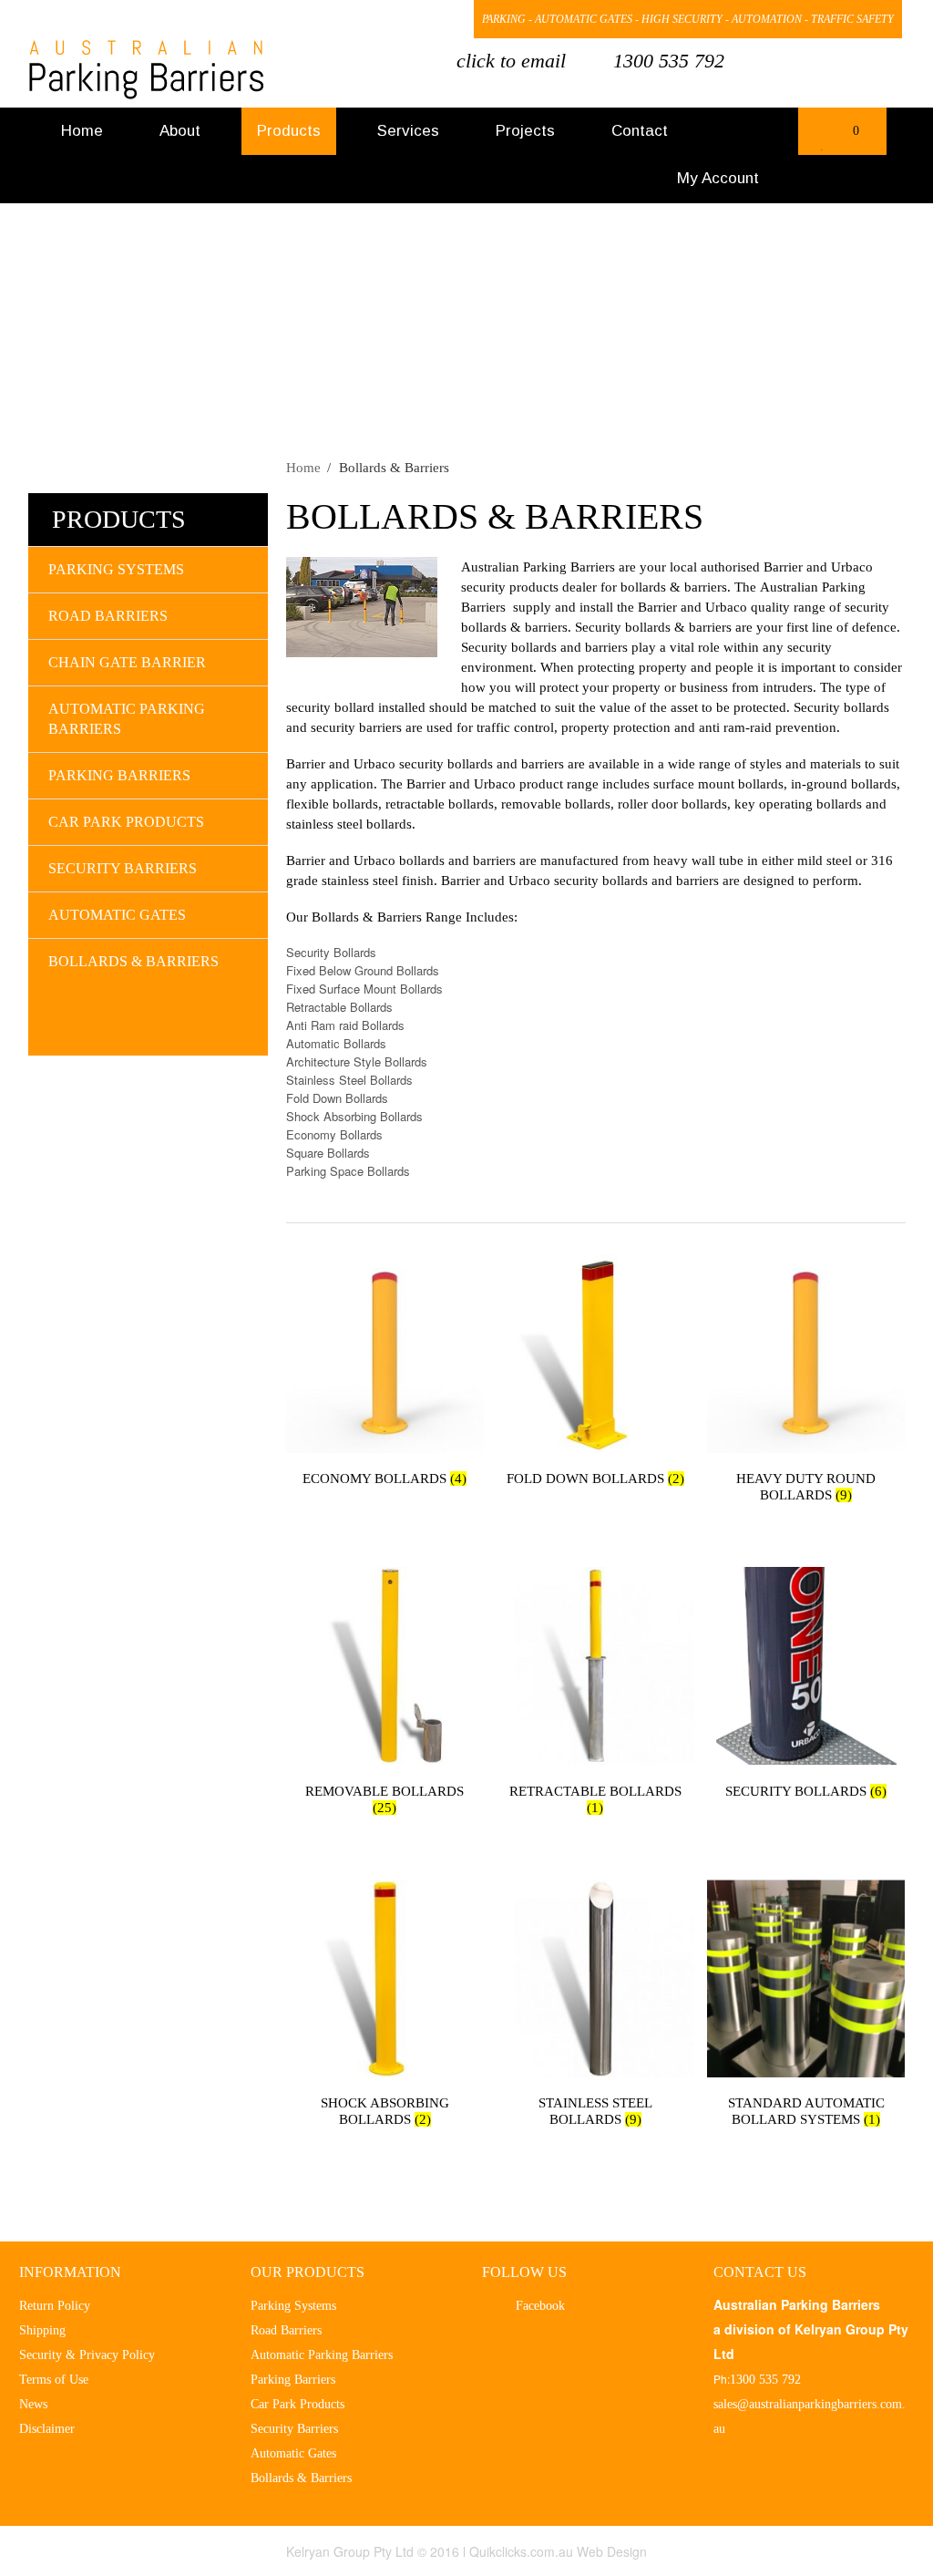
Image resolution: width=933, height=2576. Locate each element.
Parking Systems (116, 569)
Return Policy (55, 2306)
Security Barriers (123, 868)
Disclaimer (47, 2429)
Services (408, 131)
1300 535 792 (669, 61)
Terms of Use (54, 2380)
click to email (511, 61)
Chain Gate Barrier (127, 662)
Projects (525, 131)
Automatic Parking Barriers (127, 719)
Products (289, 131)
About (180, 131)
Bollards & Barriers (133, 961)
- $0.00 (840, 137)
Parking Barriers (119, 775)
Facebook (382, 21)
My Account (718, 178)
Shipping (42, 2330)
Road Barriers (108, 616)
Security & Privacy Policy (87, 2355)
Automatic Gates (117, 915)
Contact (640, 131)
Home (82, 131)
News (33, 2404)
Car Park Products (126, 822)
